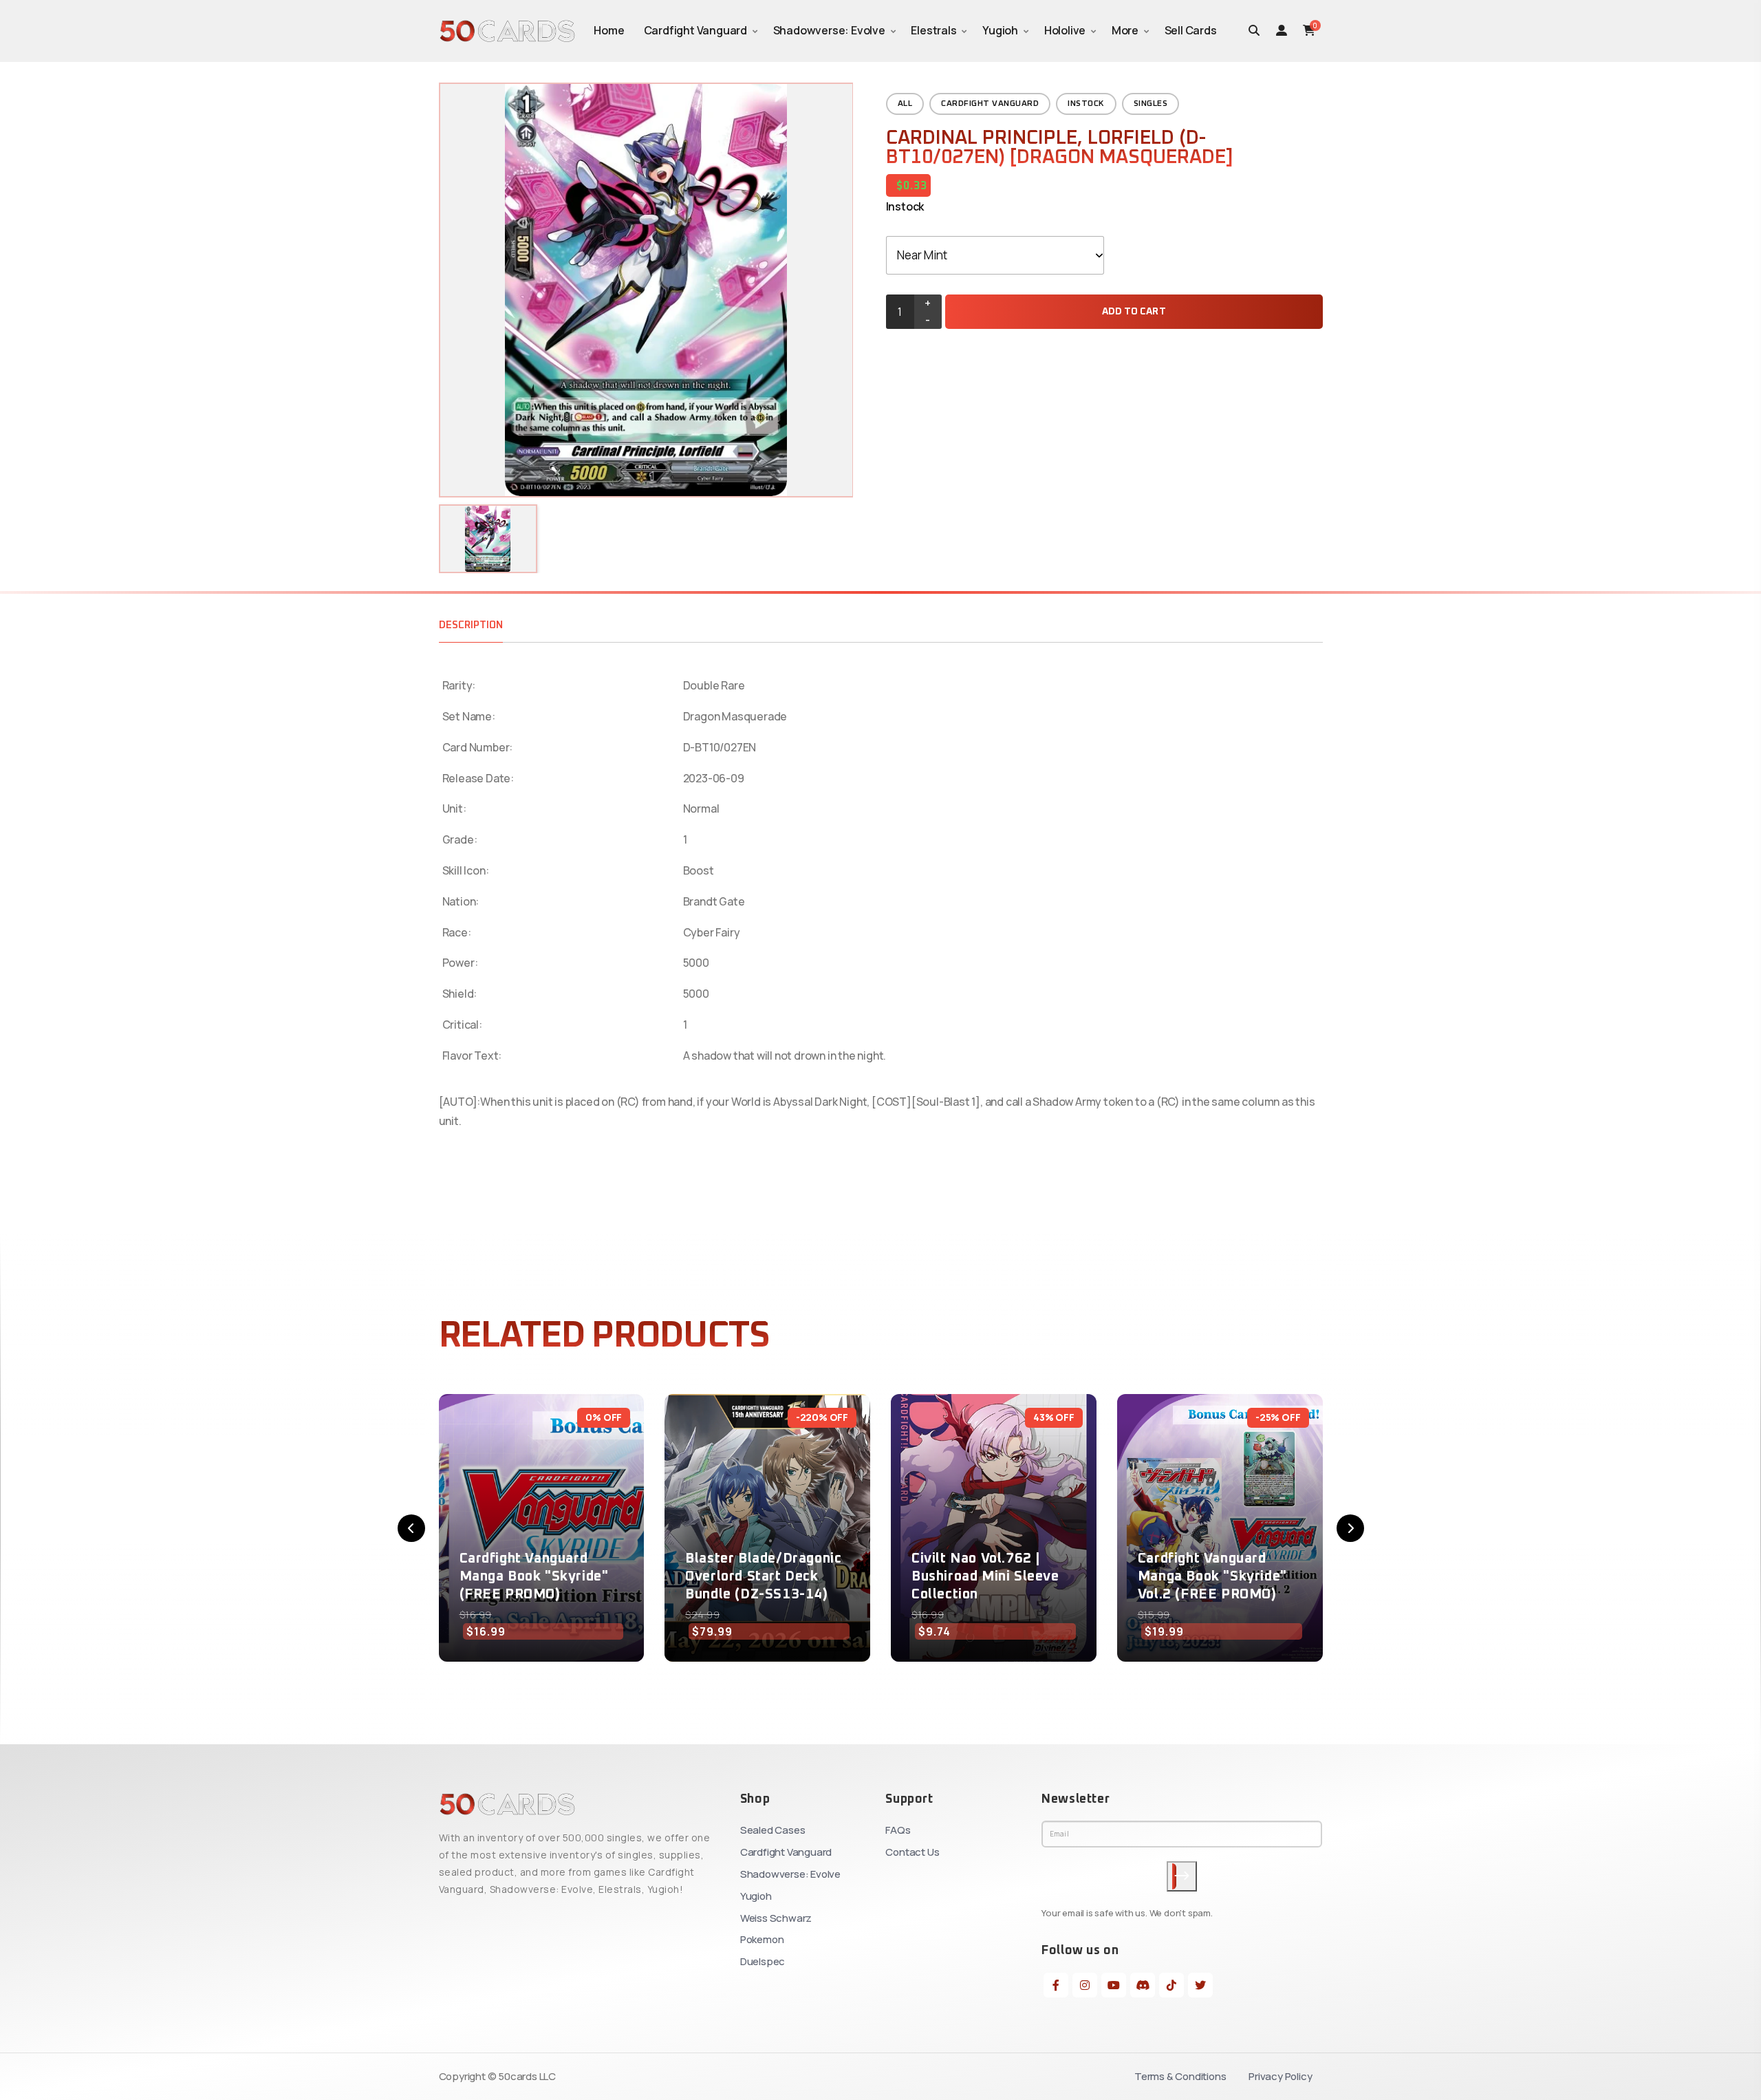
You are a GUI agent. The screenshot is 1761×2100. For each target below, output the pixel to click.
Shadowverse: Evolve (829, 30)
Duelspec (763, 1961)
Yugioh (1000, 30)
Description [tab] (471, 625)
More (1125, 30)
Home (609, 30)
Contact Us (912, 1852)
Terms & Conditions (1180, 2076)
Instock (1086, 104)
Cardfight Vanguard (695, 30)
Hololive (1065, 30)
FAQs (898, 1830)
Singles (1151, 104)
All (905, 104)
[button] (411, 1528)
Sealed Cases (773, 1830)
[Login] (1282, 30)
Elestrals (933, 30)
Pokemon (762, 1939)
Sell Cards (1191, 30)
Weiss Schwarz (776, 1918)
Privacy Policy (1280, 2076)
